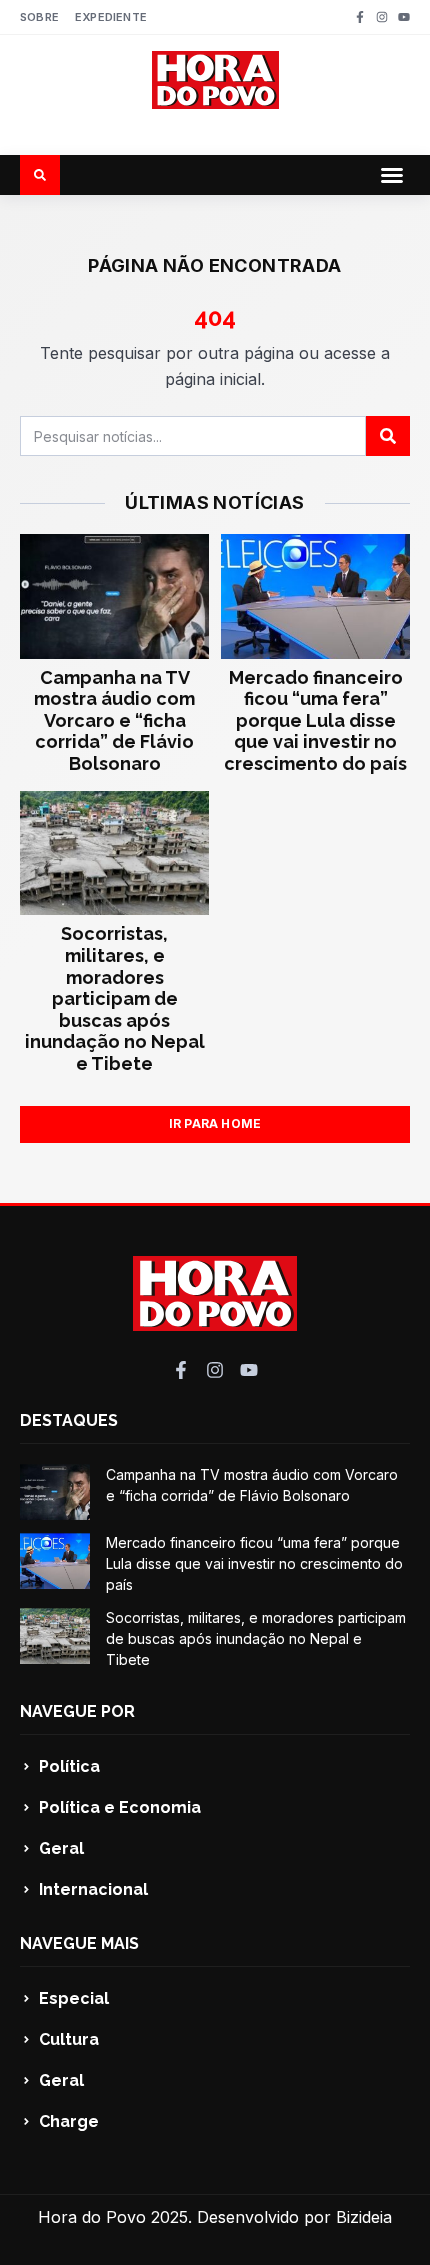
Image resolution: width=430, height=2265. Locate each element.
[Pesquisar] (388, 436)
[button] (392, 175)
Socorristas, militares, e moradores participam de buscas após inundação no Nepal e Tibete (115, 998)
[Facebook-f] (360, 17)
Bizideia (364, 2217)
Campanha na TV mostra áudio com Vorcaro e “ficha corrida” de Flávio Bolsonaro (114, 720)
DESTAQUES (69, 1420)
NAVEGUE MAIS (79, 1943)
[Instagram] (382, 17)
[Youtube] (404, 17)
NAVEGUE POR (77, 1711)
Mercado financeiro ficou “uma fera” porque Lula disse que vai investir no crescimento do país (315, 720)
